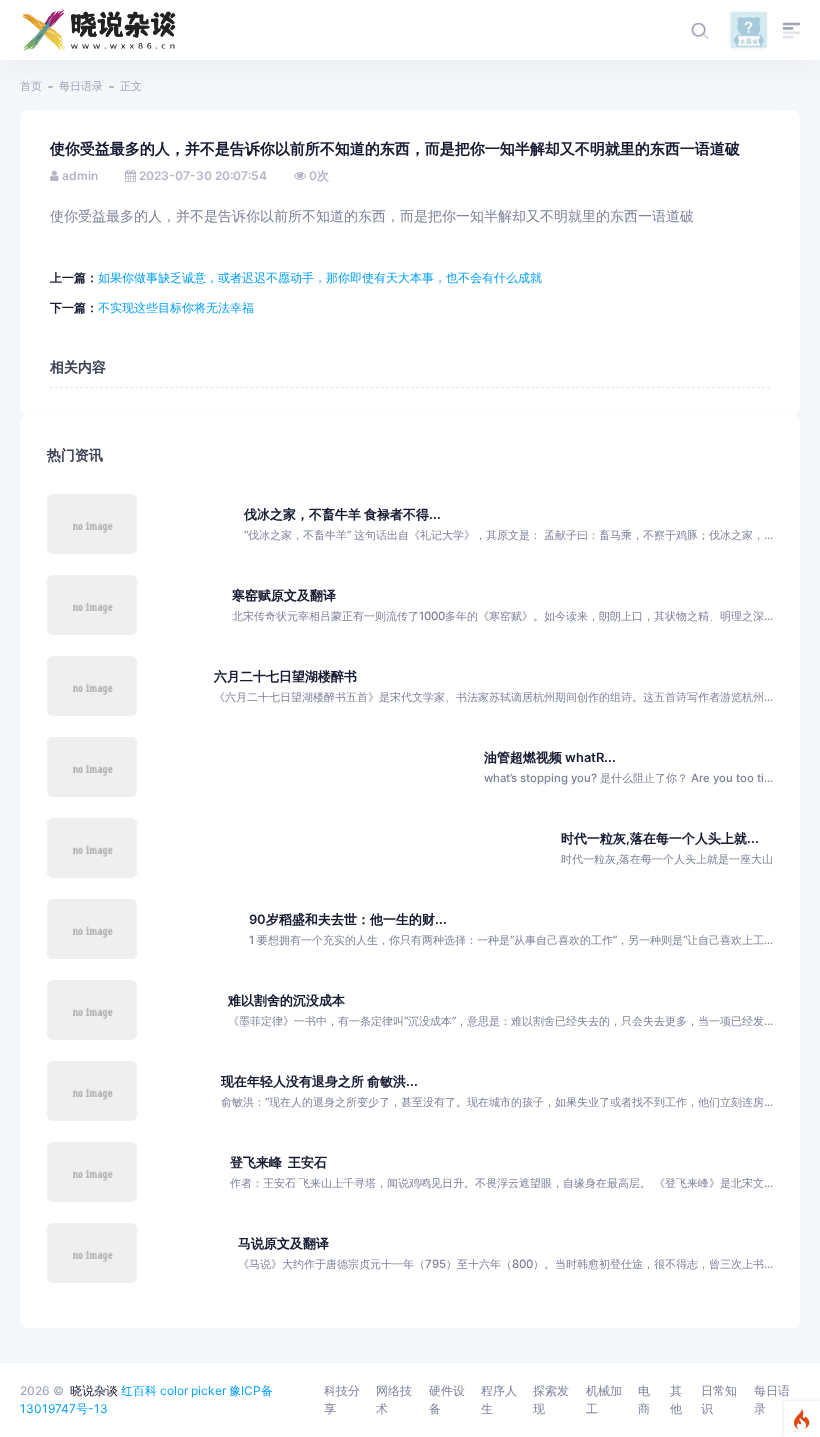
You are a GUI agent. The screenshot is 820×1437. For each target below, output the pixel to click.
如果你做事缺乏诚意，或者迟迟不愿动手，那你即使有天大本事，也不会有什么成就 (320, 277)
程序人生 (499, 1399)
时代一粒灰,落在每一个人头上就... (660, 838)
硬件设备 (447, 1399)
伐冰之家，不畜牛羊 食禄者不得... (342, 514)
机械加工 (604, 1399)
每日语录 (81, 86)
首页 (31, 86)
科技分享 (342, 1399)
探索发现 (551, 1399)
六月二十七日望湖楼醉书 (285, 676)
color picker (193, 1390)
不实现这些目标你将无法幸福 (176, 307)
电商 (644, 1399)
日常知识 (719, 1399)
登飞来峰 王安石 (278, 1162)
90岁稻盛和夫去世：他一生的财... (348, 919)
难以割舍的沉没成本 (286, 1000)
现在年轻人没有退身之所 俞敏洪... (319, 1081)
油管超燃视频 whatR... (550, 757)
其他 (676, 1399)
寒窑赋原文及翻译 (284, 595)
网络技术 (394, 1399)
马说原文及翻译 (283, 1243)
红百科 (139, 1390)
